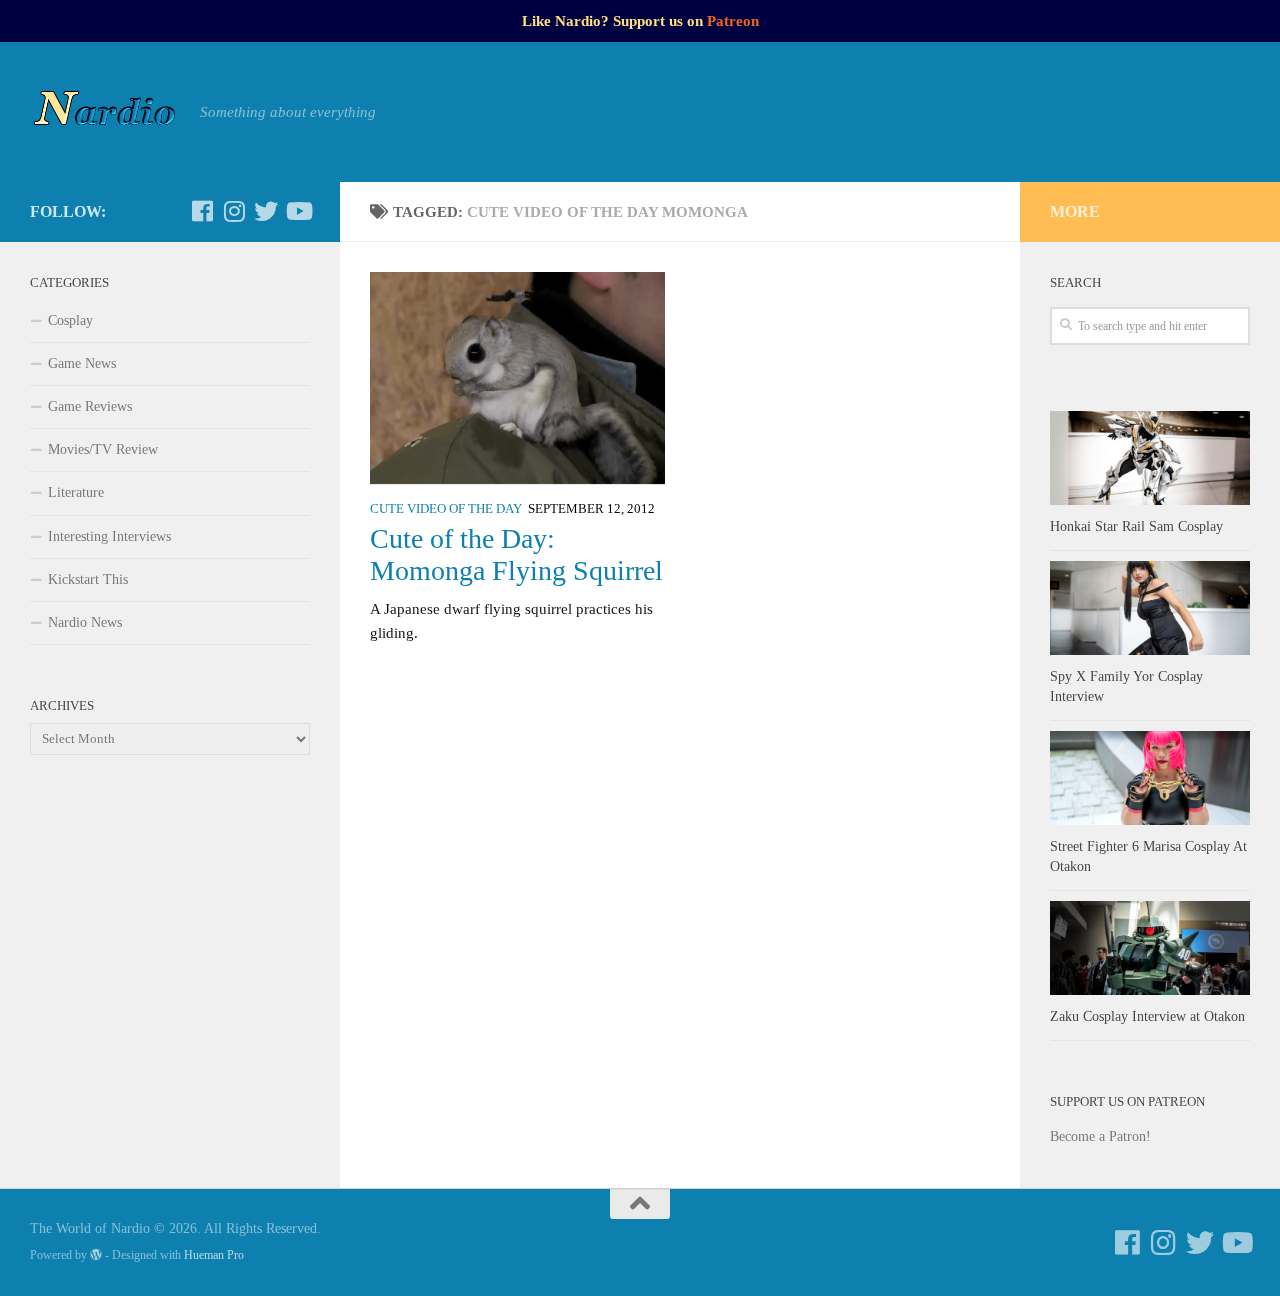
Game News (82, 363)
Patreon (733, 21)
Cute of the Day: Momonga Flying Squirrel (516, 554)
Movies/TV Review (103, 449)
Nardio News (85, 622)
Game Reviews (90, 406)
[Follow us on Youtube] (298, 211)
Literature (76, 492)
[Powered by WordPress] (96, 1255)
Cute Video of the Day (446, 509)
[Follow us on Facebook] (202, 211)
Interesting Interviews (109, 536)
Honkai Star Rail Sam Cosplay (1136, 526)
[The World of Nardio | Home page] (105, 112)
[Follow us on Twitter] (266, 211)
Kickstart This (88, 579)
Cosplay (70, 320)
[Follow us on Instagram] (234, 211)
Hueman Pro (214, 1255)
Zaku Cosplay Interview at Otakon (1147, 1016)
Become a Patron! (1100, 1136)
